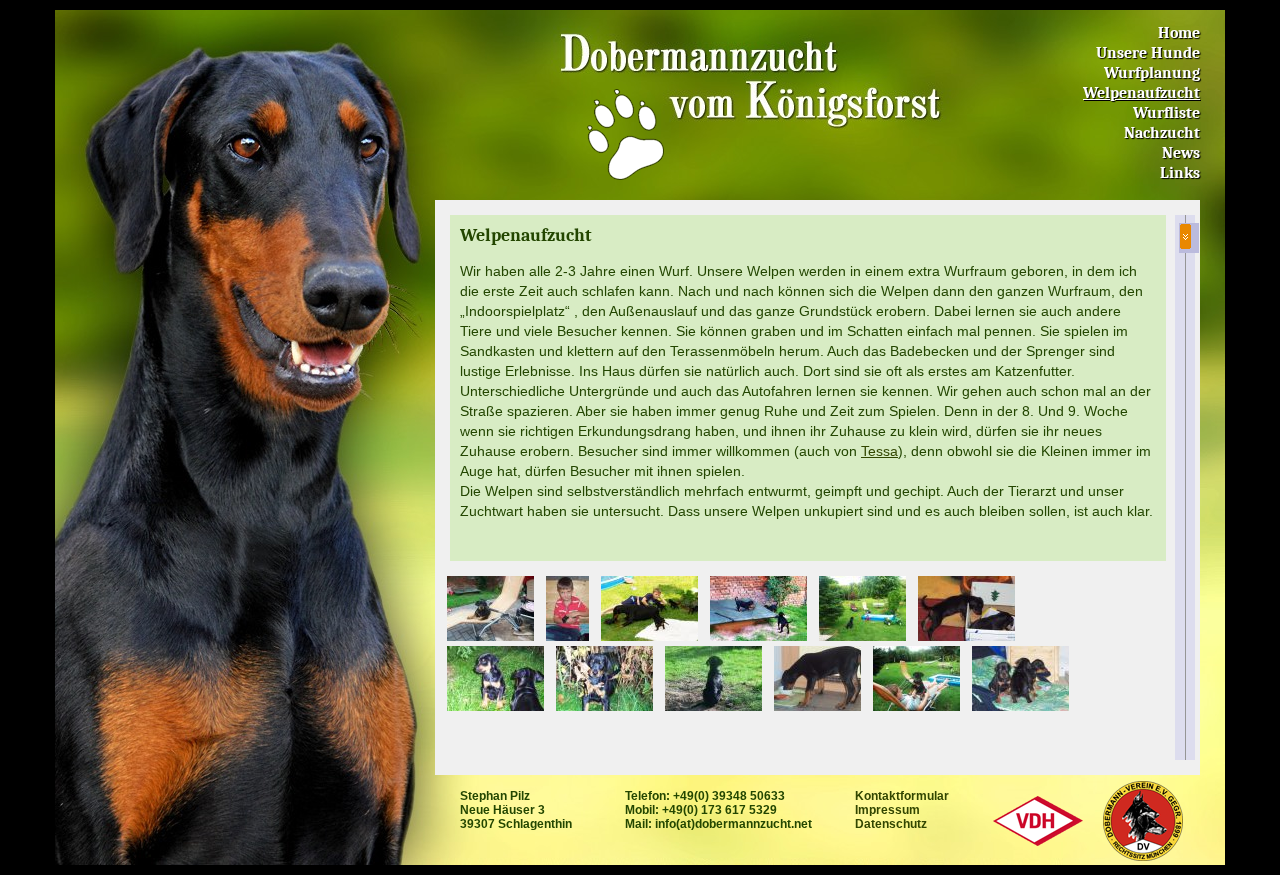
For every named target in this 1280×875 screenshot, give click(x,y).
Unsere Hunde (1148, 53)
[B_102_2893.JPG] (567, 607)
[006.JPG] (495, 677)
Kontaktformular (902, 796)
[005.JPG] (604, 677)
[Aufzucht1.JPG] (758, 607)
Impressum (887, 810)
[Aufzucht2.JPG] (916, 677)
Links (1180, 173)
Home (1179, 33)
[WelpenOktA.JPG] (1020, 677)
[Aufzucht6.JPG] (649, 607)
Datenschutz (891, 824)
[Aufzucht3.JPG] (490, 607)
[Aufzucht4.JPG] (817, 677)
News (1181, 153)
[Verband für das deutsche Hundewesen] (1037, 819)
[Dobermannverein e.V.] (1142, 819)
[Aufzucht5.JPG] (862, 607)
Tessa (879, 451)
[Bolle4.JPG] (713, 677)
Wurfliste (1166, 113)
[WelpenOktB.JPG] (966, 607)
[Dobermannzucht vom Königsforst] (625, 133)
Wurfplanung (1152, 73)
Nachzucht (1162, 133)
